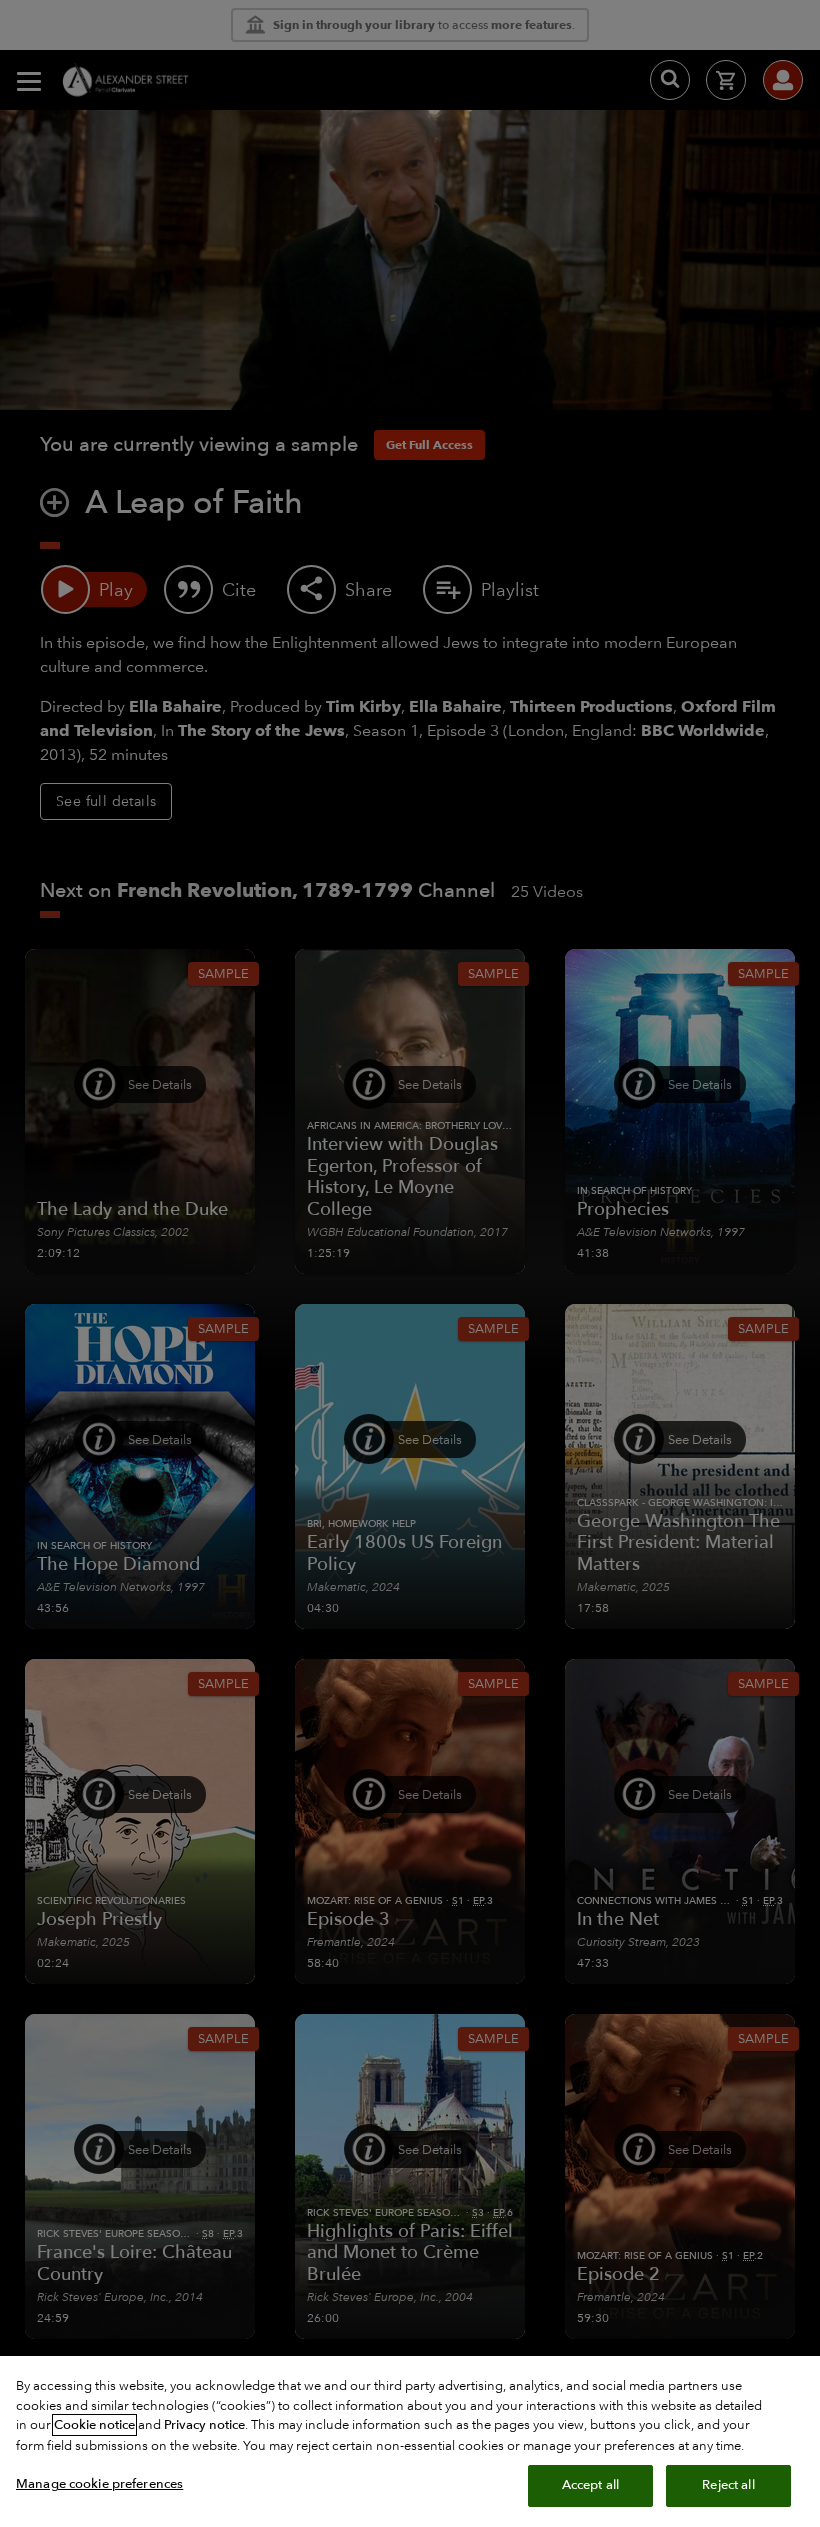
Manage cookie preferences (99, 2484)
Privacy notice (204, 2425)
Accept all (590, 2485)
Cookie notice (94, 2425)
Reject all (728, 2485)
